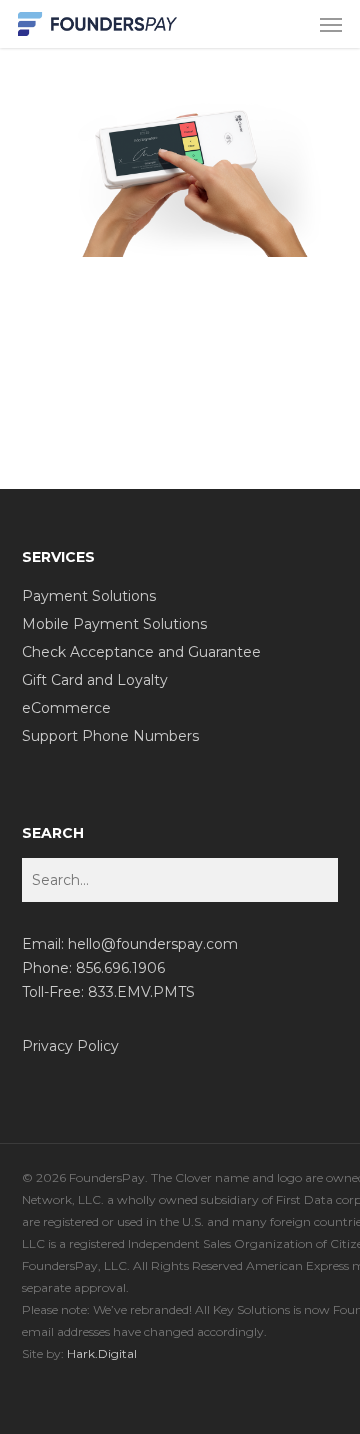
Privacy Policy (70, 1046)
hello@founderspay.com (153, 944)
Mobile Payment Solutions (114, 624)
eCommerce (66, 708)
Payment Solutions (89, 596)
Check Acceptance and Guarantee (141, 652)
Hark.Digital (102, 1353)
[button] (331, 24)
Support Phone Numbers (110, 736)
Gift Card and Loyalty (95, 680)
